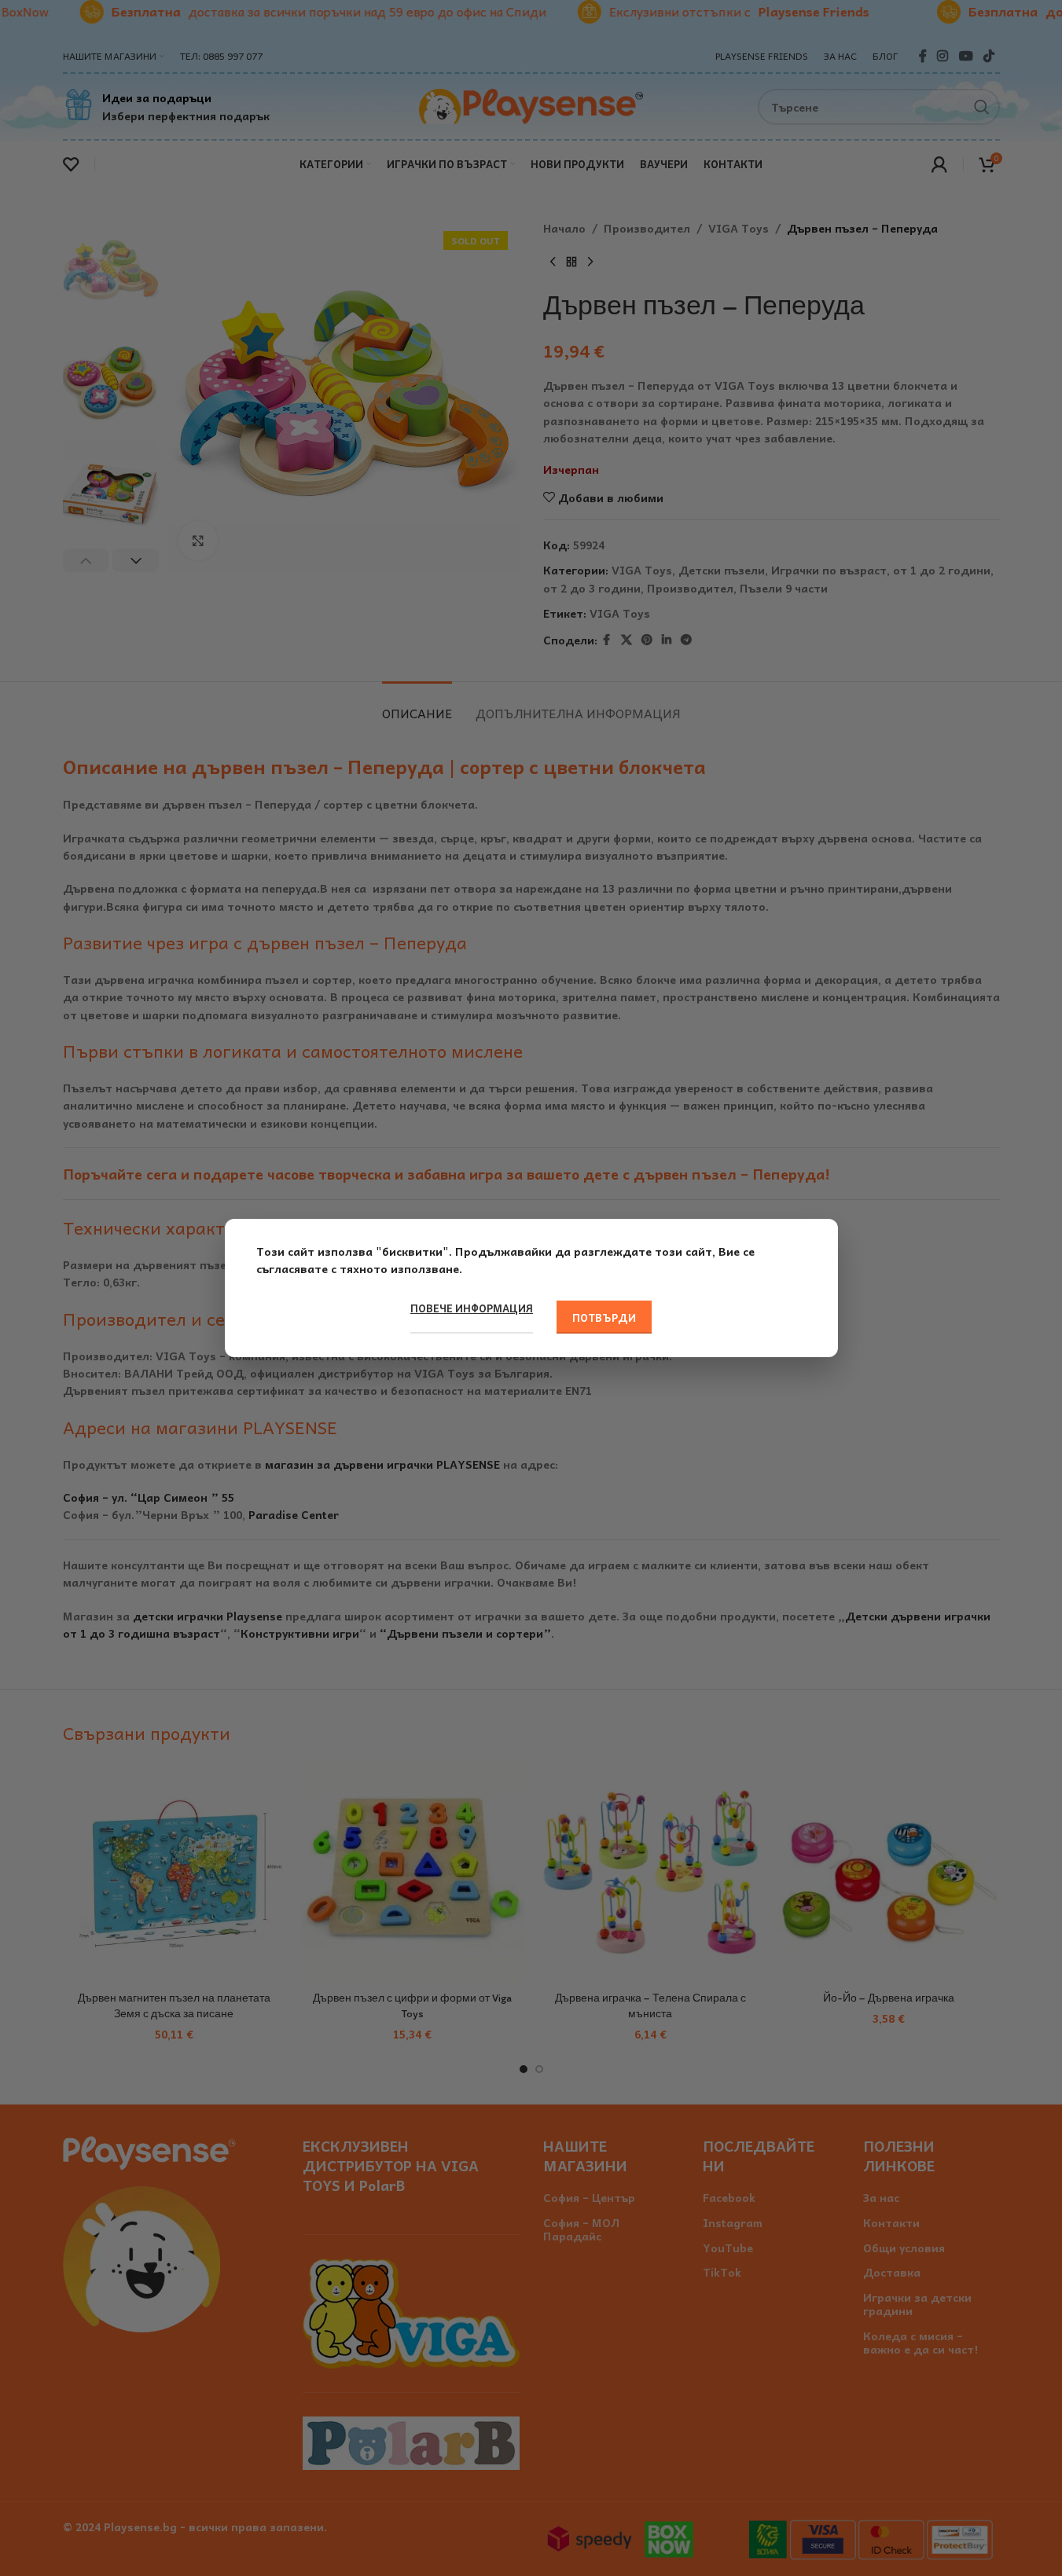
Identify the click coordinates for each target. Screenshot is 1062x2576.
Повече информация (472, 1308)
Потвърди (604, 1317)
